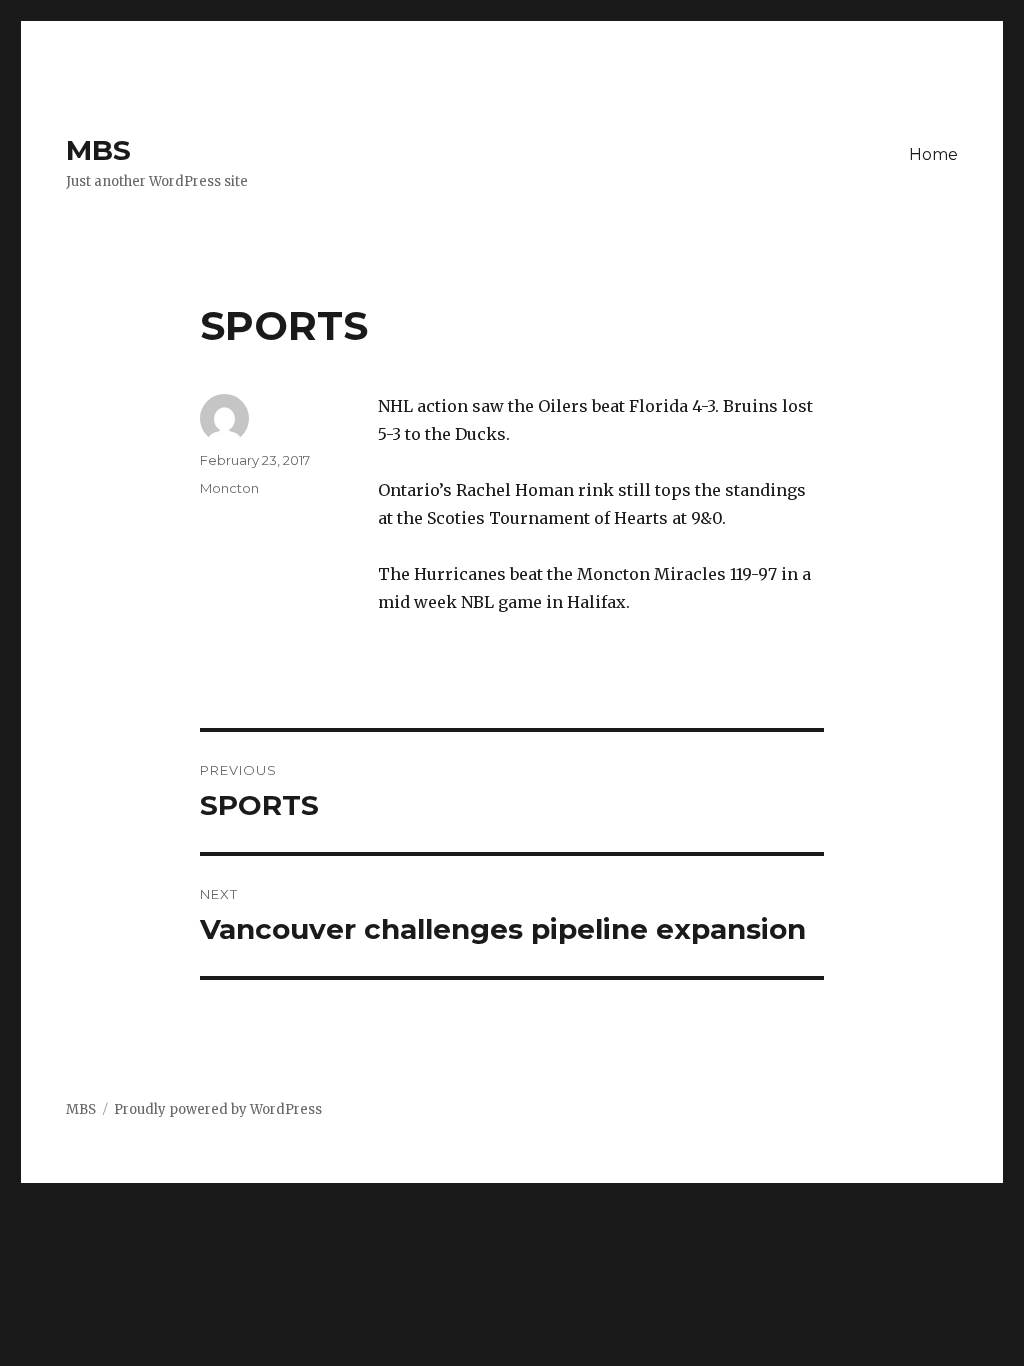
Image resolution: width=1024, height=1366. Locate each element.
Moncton (229, 488)
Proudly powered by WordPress (218, 1109)
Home (933, 154)
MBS (98, 150)
